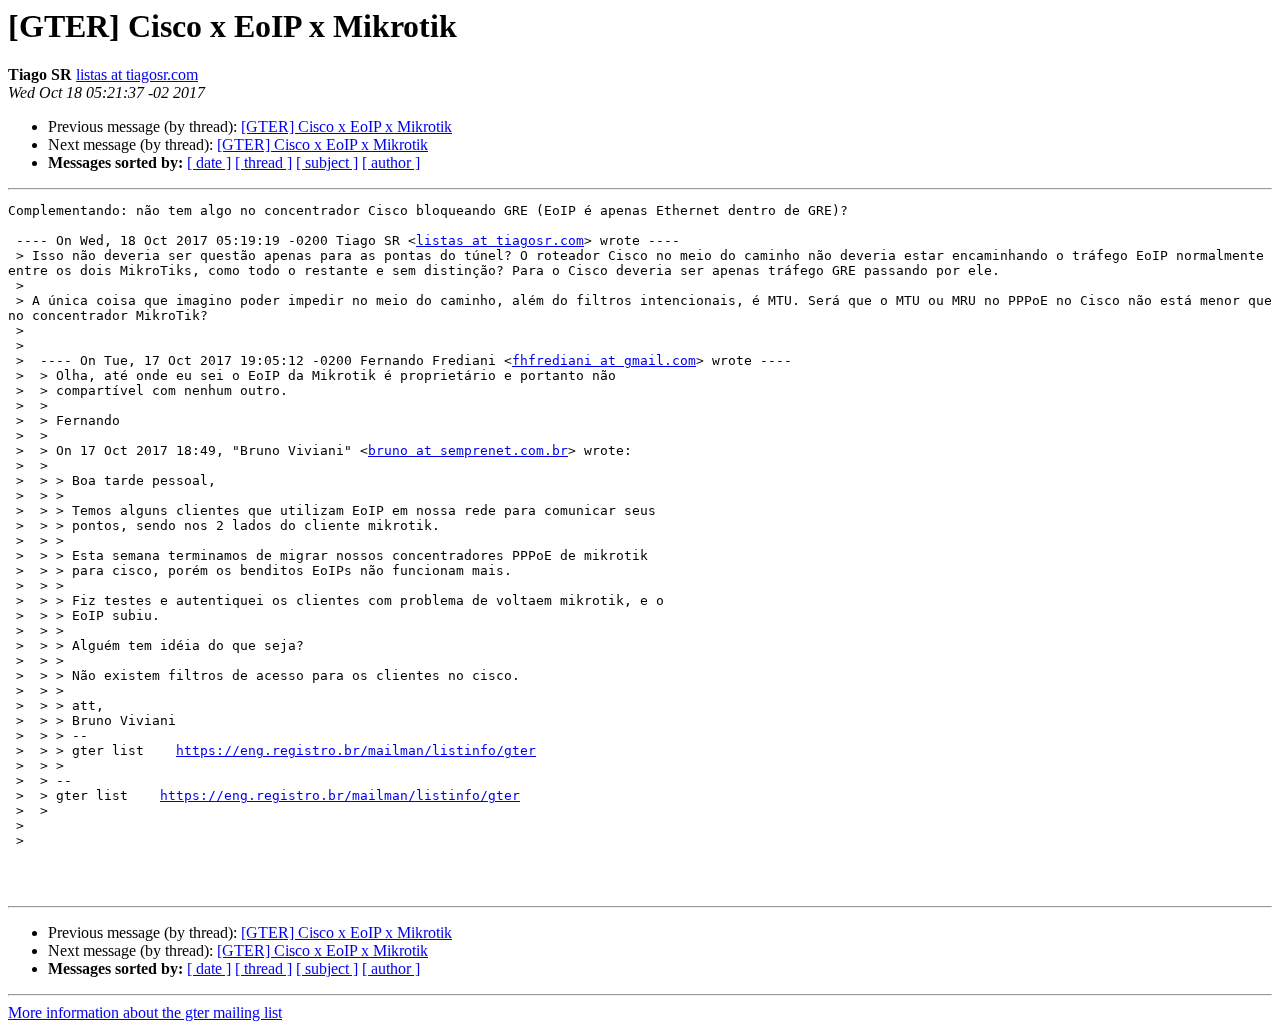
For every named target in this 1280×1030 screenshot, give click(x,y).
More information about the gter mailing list (145, 1012)
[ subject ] (327, 162)
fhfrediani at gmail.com (604, 360)
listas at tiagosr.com (137, 74)
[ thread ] (263, 162)
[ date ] (209, 162)
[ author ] (391, 162)
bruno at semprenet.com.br (468, 450)
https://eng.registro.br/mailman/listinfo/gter (356, 750)
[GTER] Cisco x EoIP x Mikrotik (346, 126)
